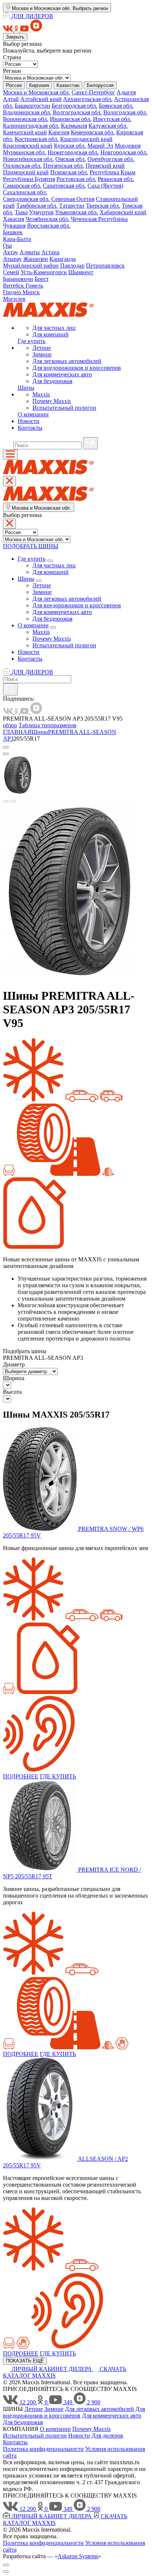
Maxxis (41, 394)
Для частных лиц (54, 328)
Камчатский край (25, 132)
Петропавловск (105, 266)
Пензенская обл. (64, 166)
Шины (26, 388)
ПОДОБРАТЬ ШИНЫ (31, 546)
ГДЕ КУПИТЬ (58, 1776)
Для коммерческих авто (62, 374)
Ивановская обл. (71, 119)
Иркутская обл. (112, 119)
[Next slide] (13, 801)
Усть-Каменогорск (44, 272)
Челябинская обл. (47, 219)
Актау (11, 252)
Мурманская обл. (25, 152)
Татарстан (72, 206)
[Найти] (90, 443)
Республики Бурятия (29, 179)
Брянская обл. (116, 106)
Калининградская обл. (31, 126)
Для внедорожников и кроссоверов (77, 368)
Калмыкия (74, 126)
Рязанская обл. (116, 179)
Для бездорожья (52, 381)
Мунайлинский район (31, 266)
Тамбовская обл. (37, 206)
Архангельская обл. (88, 99)
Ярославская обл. (49, 226)
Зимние (42, 354)
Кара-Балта (17, 239)
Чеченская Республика (99, 219)
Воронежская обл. (26, 119)
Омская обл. (71, 159)
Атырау (12, 259)
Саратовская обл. (64, 186)
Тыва (21, 212)
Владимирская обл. (27, 112)
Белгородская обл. (75, 106)
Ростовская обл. (76, 179)
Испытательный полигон (64, 408)
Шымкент (81, 272)
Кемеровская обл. (93, 132)
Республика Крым (113, 172)
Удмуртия (41, 212)
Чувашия (14, 226)
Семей (11, 272)
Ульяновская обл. (77, 212)
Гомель (34, 286)
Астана (50, 252)
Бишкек (13, 232)
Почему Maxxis (52, 401)
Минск (31, 292)
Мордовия (128, 146)
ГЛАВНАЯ (17, 732)
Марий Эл (100, 146)
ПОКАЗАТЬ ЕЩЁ (25, 2361)
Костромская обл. (37, 139)
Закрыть (15, 37)
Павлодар (72, 266)
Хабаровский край (123, 212)
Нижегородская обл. (73, 152)
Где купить (32, 341)
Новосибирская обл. (28, 159)
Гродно (13, 292)
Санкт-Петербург (93, 92)
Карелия (59, 132)
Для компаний (51, 334)
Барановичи (18, 279)
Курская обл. (70, 146)
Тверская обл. (103, 206)
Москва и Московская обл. (37, 92)
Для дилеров (107, 2436)
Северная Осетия (73, 199)
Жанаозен (36, 259)
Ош (7, 246)
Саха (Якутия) (105, 186)
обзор (10, 725)
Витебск (14, 286)
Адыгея (126, 92)
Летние (42, 348)
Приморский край (26, 172)
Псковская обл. (69, 172)
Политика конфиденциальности (43, 2449)
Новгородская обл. (124, 152)
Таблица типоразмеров (47, 725)
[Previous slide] (6, 801)
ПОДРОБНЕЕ (21, 1776)
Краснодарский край (86, 139)
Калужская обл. (108, 126)
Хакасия (13, 219)
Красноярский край (28, 146)
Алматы (30, 252)
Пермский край (105, 166)
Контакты (30, 428)
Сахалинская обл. (25, 192)
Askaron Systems (78, 2556)
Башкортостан (32, 106)
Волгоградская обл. (77, 112)
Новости (29, 421)
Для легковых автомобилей (67, 361)
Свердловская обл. (26, 199)
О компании (33, 414)
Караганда (63, 259)
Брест (42, 279)
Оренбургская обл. (111, 159)
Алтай (11, 99)
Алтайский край (41, 99)
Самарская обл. (22, 186)
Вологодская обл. (125, 112)
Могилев (14, 299)
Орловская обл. (22, 166)
